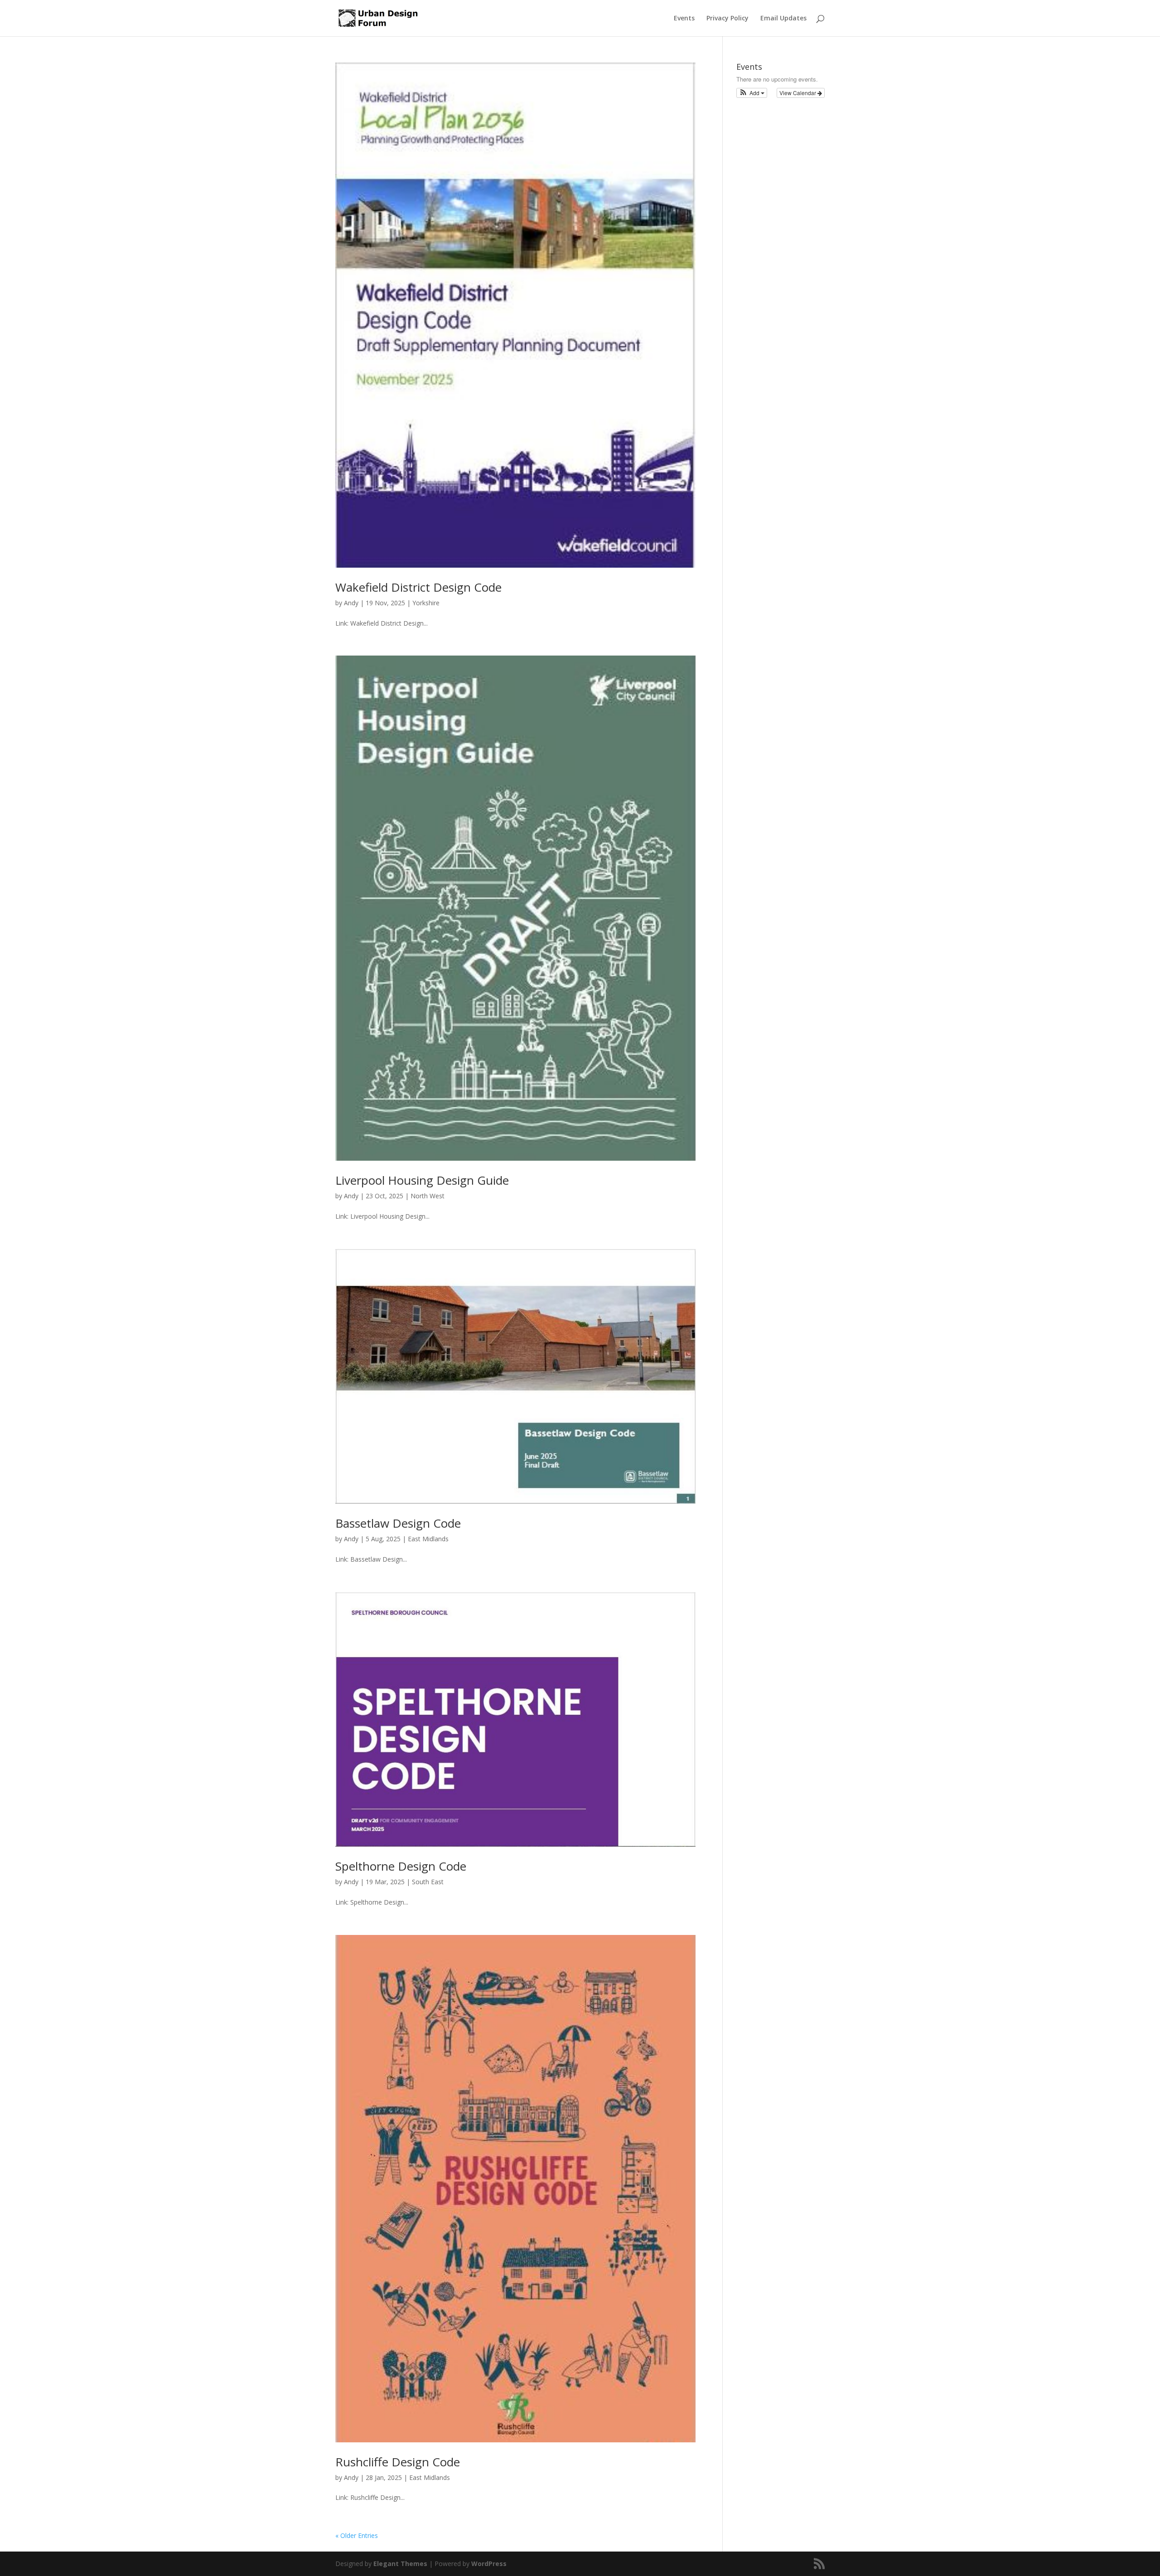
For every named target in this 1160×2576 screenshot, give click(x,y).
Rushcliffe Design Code (398, 2462)
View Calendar (798, 93)
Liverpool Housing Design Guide (422, 1180)
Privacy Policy (727, 19)
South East (428, 1882)
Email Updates (783, 19)
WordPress (489, 2564)
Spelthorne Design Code (401, 1866)
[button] (752, 93)
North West (428, 1196)
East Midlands (428, 1539)
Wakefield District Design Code (418, 587)
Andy (351, 603)
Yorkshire (426, 603)
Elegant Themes (400, 2564)
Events (684, 19)
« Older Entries (357, 2535)
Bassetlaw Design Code (398, 1523)
